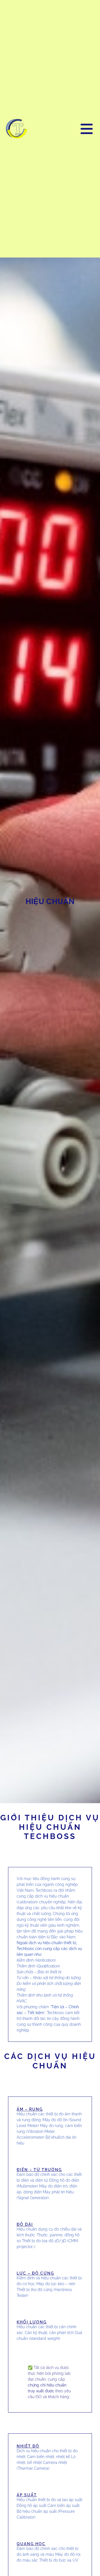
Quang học (31, 2544)
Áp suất (27, 2495)
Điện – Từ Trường (39, 2170)
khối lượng (32, 2322)
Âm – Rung (30, 2109)
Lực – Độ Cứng (35, 2273)
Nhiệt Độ (28, 2446)
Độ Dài (25, 2224)
